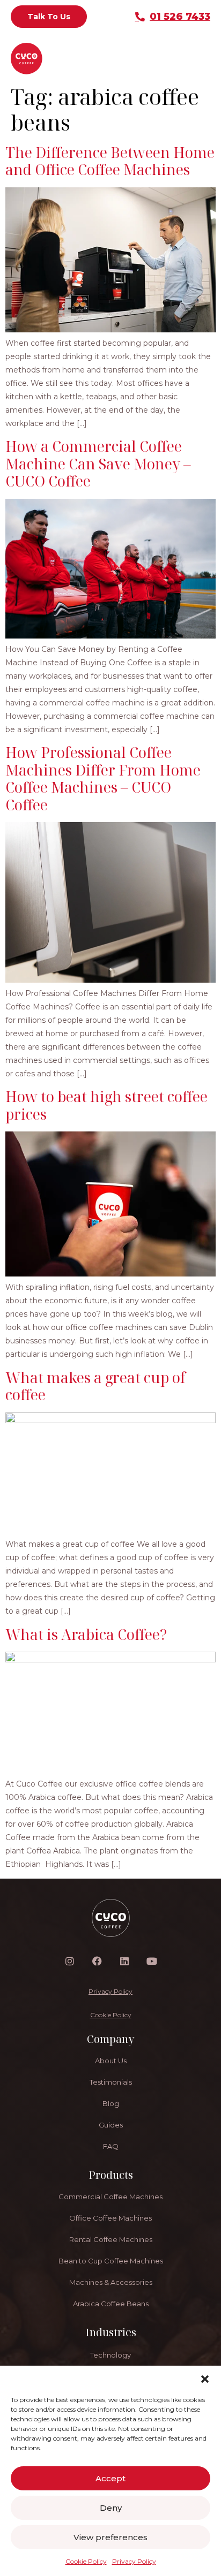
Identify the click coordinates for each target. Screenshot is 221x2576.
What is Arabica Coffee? (86, 1634)
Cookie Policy (86, 2561)
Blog (111, 2103)
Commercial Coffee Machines (110, 2197)
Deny (111, 2508)
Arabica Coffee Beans (111, 2304)
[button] (205, 2379)
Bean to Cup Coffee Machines (111, 2261)
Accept (110, 2478)
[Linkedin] (124, 1961)
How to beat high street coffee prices (106, 1105)
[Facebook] (97, 1961)
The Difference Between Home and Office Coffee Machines (110, 161)
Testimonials (111, 2082)
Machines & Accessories (111, 2282)
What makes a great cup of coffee (95, 1386)
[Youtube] (152, 1961)
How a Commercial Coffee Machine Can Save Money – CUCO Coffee (98, 463)
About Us (111, 2061)
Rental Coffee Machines (111, 2239)
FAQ (111, 2146)
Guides (111, 2125)
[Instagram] (70, 1961)
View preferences (110, 2537)
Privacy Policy (134, 2561)
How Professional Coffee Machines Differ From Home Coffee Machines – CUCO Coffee (103, 778)
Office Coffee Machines (110, 2218)
